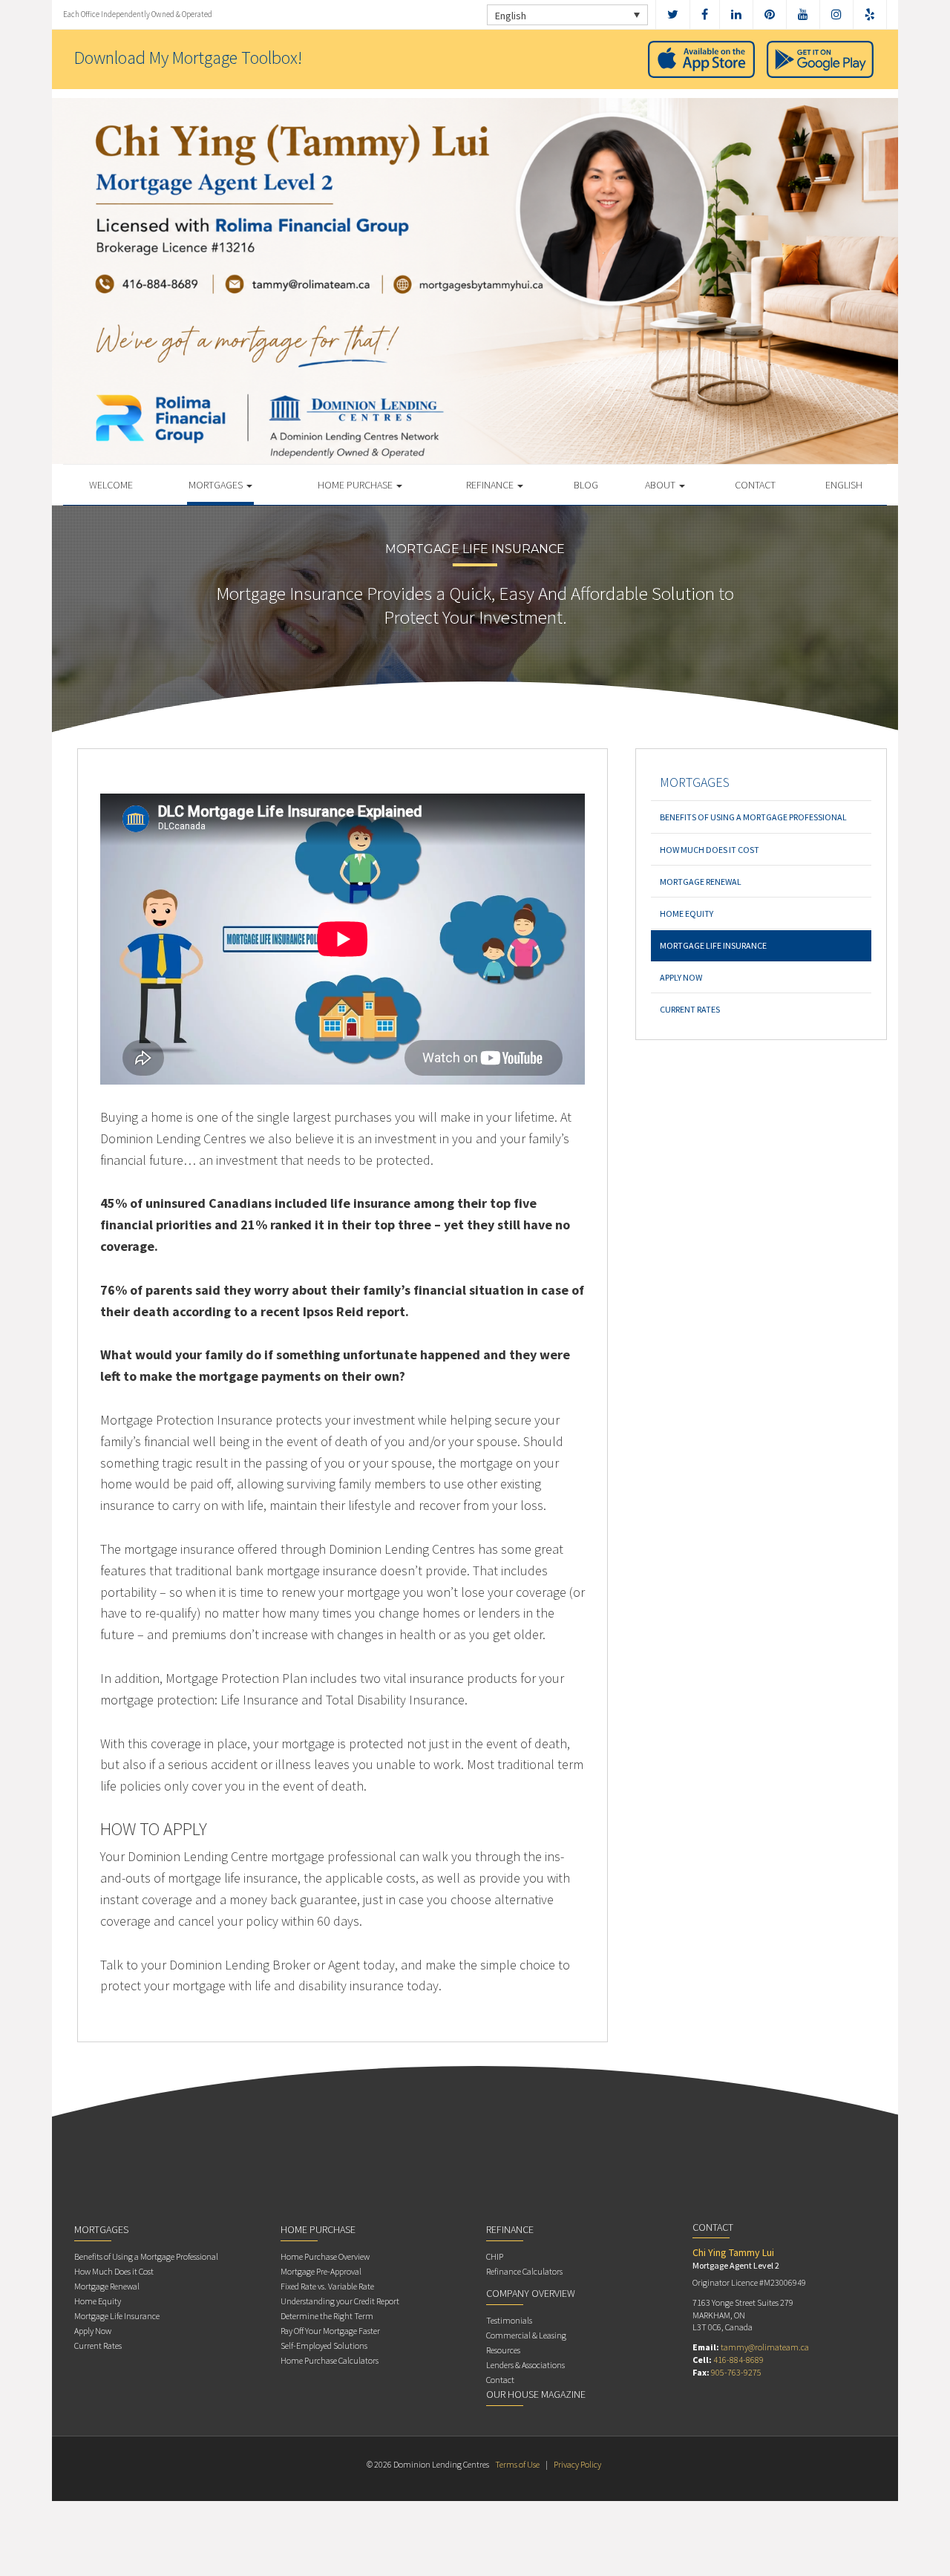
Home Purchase (356, 485)
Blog (586, 485)
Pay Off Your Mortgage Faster (330, 2331)
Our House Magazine (536, 2394)
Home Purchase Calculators (330, 2360)
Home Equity (687, 913)
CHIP (495, 2256)
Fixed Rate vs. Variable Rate (327, 2286)
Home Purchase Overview (325, 2256)
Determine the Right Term (327, 2316)
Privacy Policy (577, 2464)
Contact (755, 485)
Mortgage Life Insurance (713, 945)
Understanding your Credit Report (340, 2301)
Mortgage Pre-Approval (321, 2271)
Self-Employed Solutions (324, 2345)
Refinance (491, 485)
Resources (503, 2350)
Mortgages (217, 485)
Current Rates (690, 1009)
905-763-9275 (736, 2372)
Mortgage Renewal (701, 882)
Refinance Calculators (524, 2271)
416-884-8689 (738, 2360)
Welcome (111, 485)
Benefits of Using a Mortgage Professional (753, 817)
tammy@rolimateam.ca (765, 2347)
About (661, 485)
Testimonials (509, 2320)
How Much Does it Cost (710, 850)
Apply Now (681, 977)
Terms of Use (517, 2464)
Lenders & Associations (525, 2365)
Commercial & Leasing (526, 2335)
